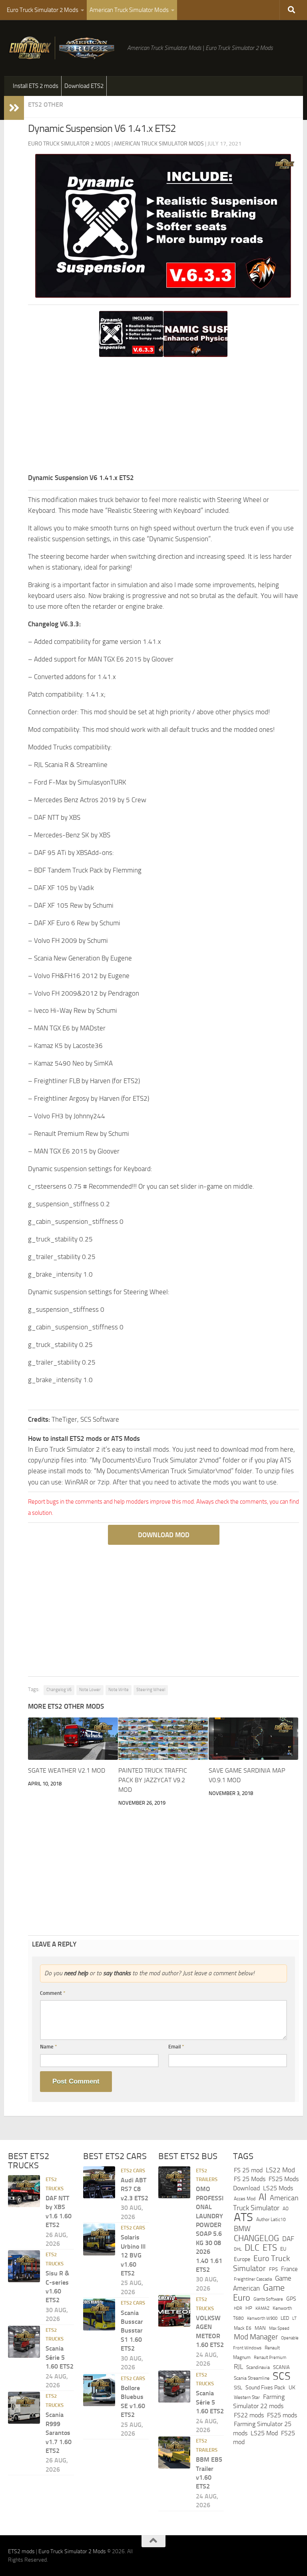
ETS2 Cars (133, 2170)
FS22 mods (249, 2415)
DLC (252, 2248)
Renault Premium (270, 2358)
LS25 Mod (264, 2433)
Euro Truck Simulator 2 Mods (43, 10)
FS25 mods (282, 2415)
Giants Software (268, 2299)
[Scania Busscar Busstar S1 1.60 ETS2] (99, 2315)
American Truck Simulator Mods (129, 10)
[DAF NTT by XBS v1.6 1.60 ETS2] (24, 2191)
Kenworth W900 (262, 2318)
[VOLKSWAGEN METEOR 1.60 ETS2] (174, 2311)
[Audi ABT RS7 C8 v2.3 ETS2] (99, 2182)
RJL (238, 2367)
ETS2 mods (21, 2551)
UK (292, 2388)
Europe (242, 2259)
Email (176, 2047)
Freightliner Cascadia (253, 2279)
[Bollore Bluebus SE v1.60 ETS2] (99, 2390)
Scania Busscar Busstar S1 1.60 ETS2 (132, 2330)
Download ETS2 (84, 86)
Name (49, 2047)
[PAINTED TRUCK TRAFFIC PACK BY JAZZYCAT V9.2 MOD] (163, 1739)
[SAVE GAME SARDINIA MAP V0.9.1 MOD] (254, 1739)
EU (283, 2249)
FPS (273, 2269)
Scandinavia (258, 2367)
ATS (243, 2217)
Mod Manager (256, 2337)
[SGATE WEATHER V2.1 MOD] (73, 1739)
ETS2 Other (46, 105)
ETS (270, 2248)
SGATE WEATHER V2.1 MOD (67, 1770)
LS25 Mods (278, 2188)
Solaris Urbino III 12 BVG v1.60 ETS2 (133, 2255)
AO (286, 2209)
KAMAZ (262, 2308)
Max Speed (279, 2328)
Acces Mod (245, 2199)
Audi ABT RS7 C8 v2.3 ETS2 (135, 2189)
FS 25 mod (248, 2170)
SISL (238, 2388)
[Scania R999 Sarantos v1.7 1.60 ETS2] (24, 2408)
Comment (53, 1993)
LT (294, 2318)
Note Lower (90, 1690)
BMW (242, 2229)
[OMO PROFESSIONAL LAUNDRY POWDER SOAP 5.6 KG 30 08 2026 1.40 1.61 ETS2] (174, 2182)
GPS (291, 2299)
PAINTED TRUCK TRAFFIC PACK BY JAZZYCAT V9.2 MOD (153, 1780)
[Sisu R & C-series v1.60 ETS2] (24, 2266)
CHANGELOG (256, 2238)
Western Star (247, 2397)
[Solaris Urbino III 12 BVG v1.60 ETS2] (99, 2239)
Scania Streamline (252, 2378)
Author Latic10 (271, 2219)
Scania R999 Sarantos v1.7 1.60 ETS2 (59, 2433)
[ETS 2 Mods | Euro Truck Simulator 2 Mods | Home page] (64, 48)
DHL (238, 2249)
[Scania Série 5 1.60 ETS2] (24, 2341)
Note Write (119, 1690)
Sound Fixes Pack (265, 2388)
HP (249, 2308)
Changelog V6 (59, 1690)
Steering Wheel (151, 1690)
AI (263, 2197)
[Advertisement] (163, 416)
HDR (238, 2308)
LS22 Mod (280, 2170)
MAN (260, 2328)
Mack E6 (243, 2328)
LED (285, 2318)
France (289, 2269)
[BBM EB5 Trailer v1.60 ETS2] (174, 2452)
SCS (282, 2376)
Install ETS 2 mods (36, 86)
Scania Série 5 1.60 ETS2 (60, 2357)
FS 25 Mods (250, 2179)
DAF (288, 2238)
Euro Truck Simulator (261, 2263)
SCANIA (281, 2367)
